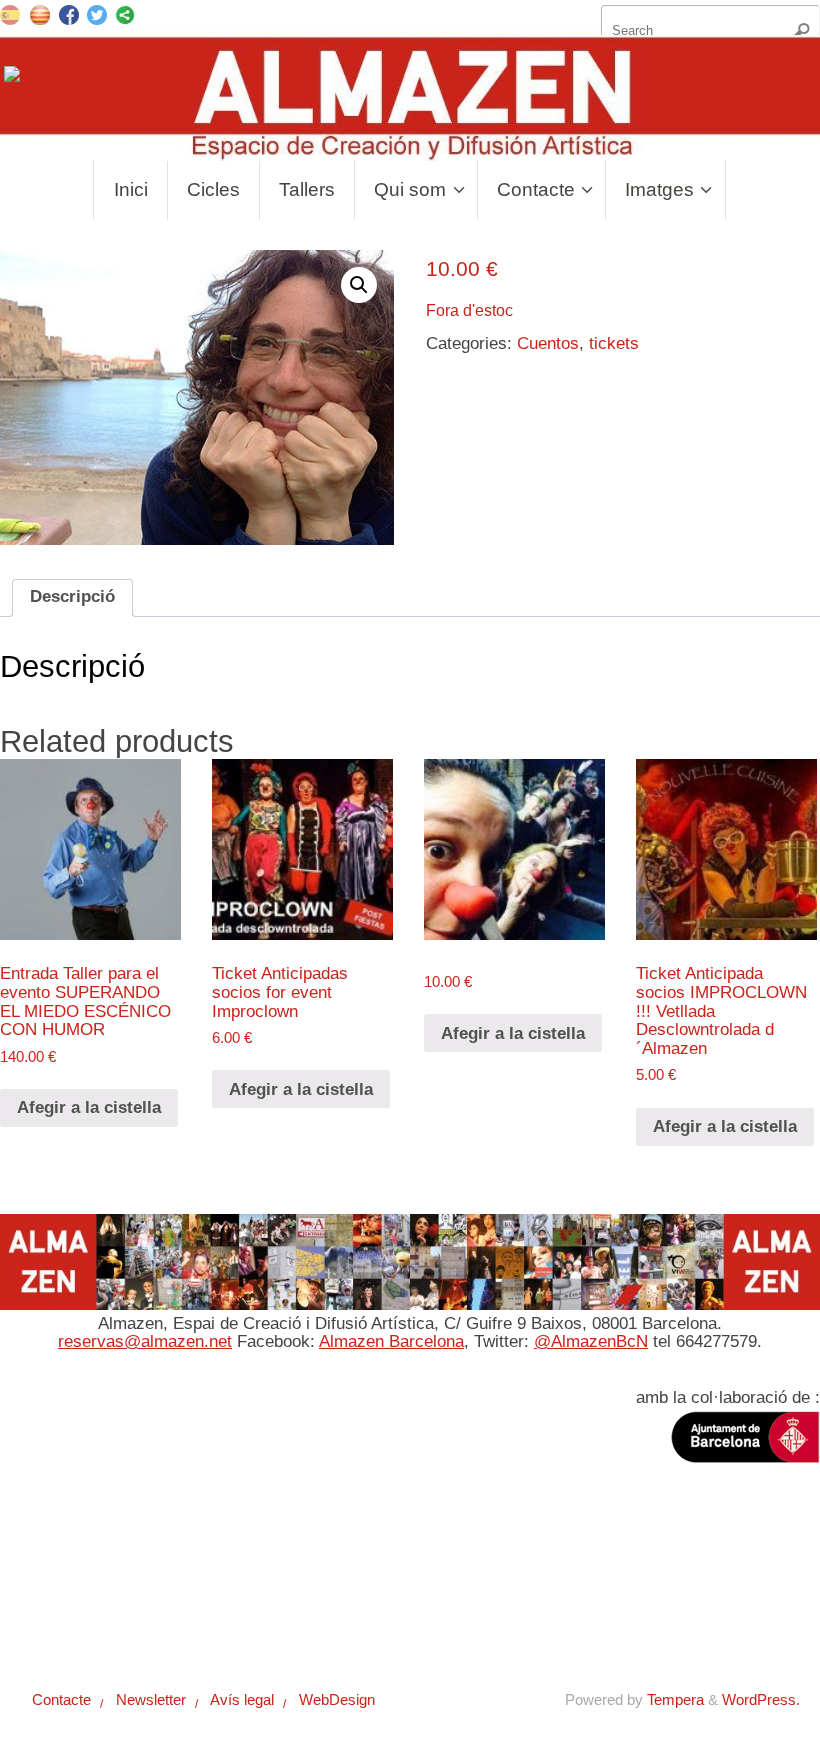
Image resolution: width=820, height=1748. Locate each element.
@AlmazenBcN (591, 1341)
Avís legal (234, 1588)
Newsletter (142, 1588)
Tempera (675, 1699)
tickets (614, 343)
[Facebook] (69, 17)
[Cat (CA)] (40, 13)
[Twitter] (97, 17)
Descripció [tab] (72, 596)
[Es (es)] (10, 13)
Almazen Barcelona (391, 1341)
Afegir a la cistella (89, 1107)
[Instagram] (14, 78)
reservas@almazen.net (145, 1341)
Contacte (53, 1588)
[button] (359, 285)
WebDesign (329, 1588)
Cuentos (548, 343)
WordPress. (761, 1699)
